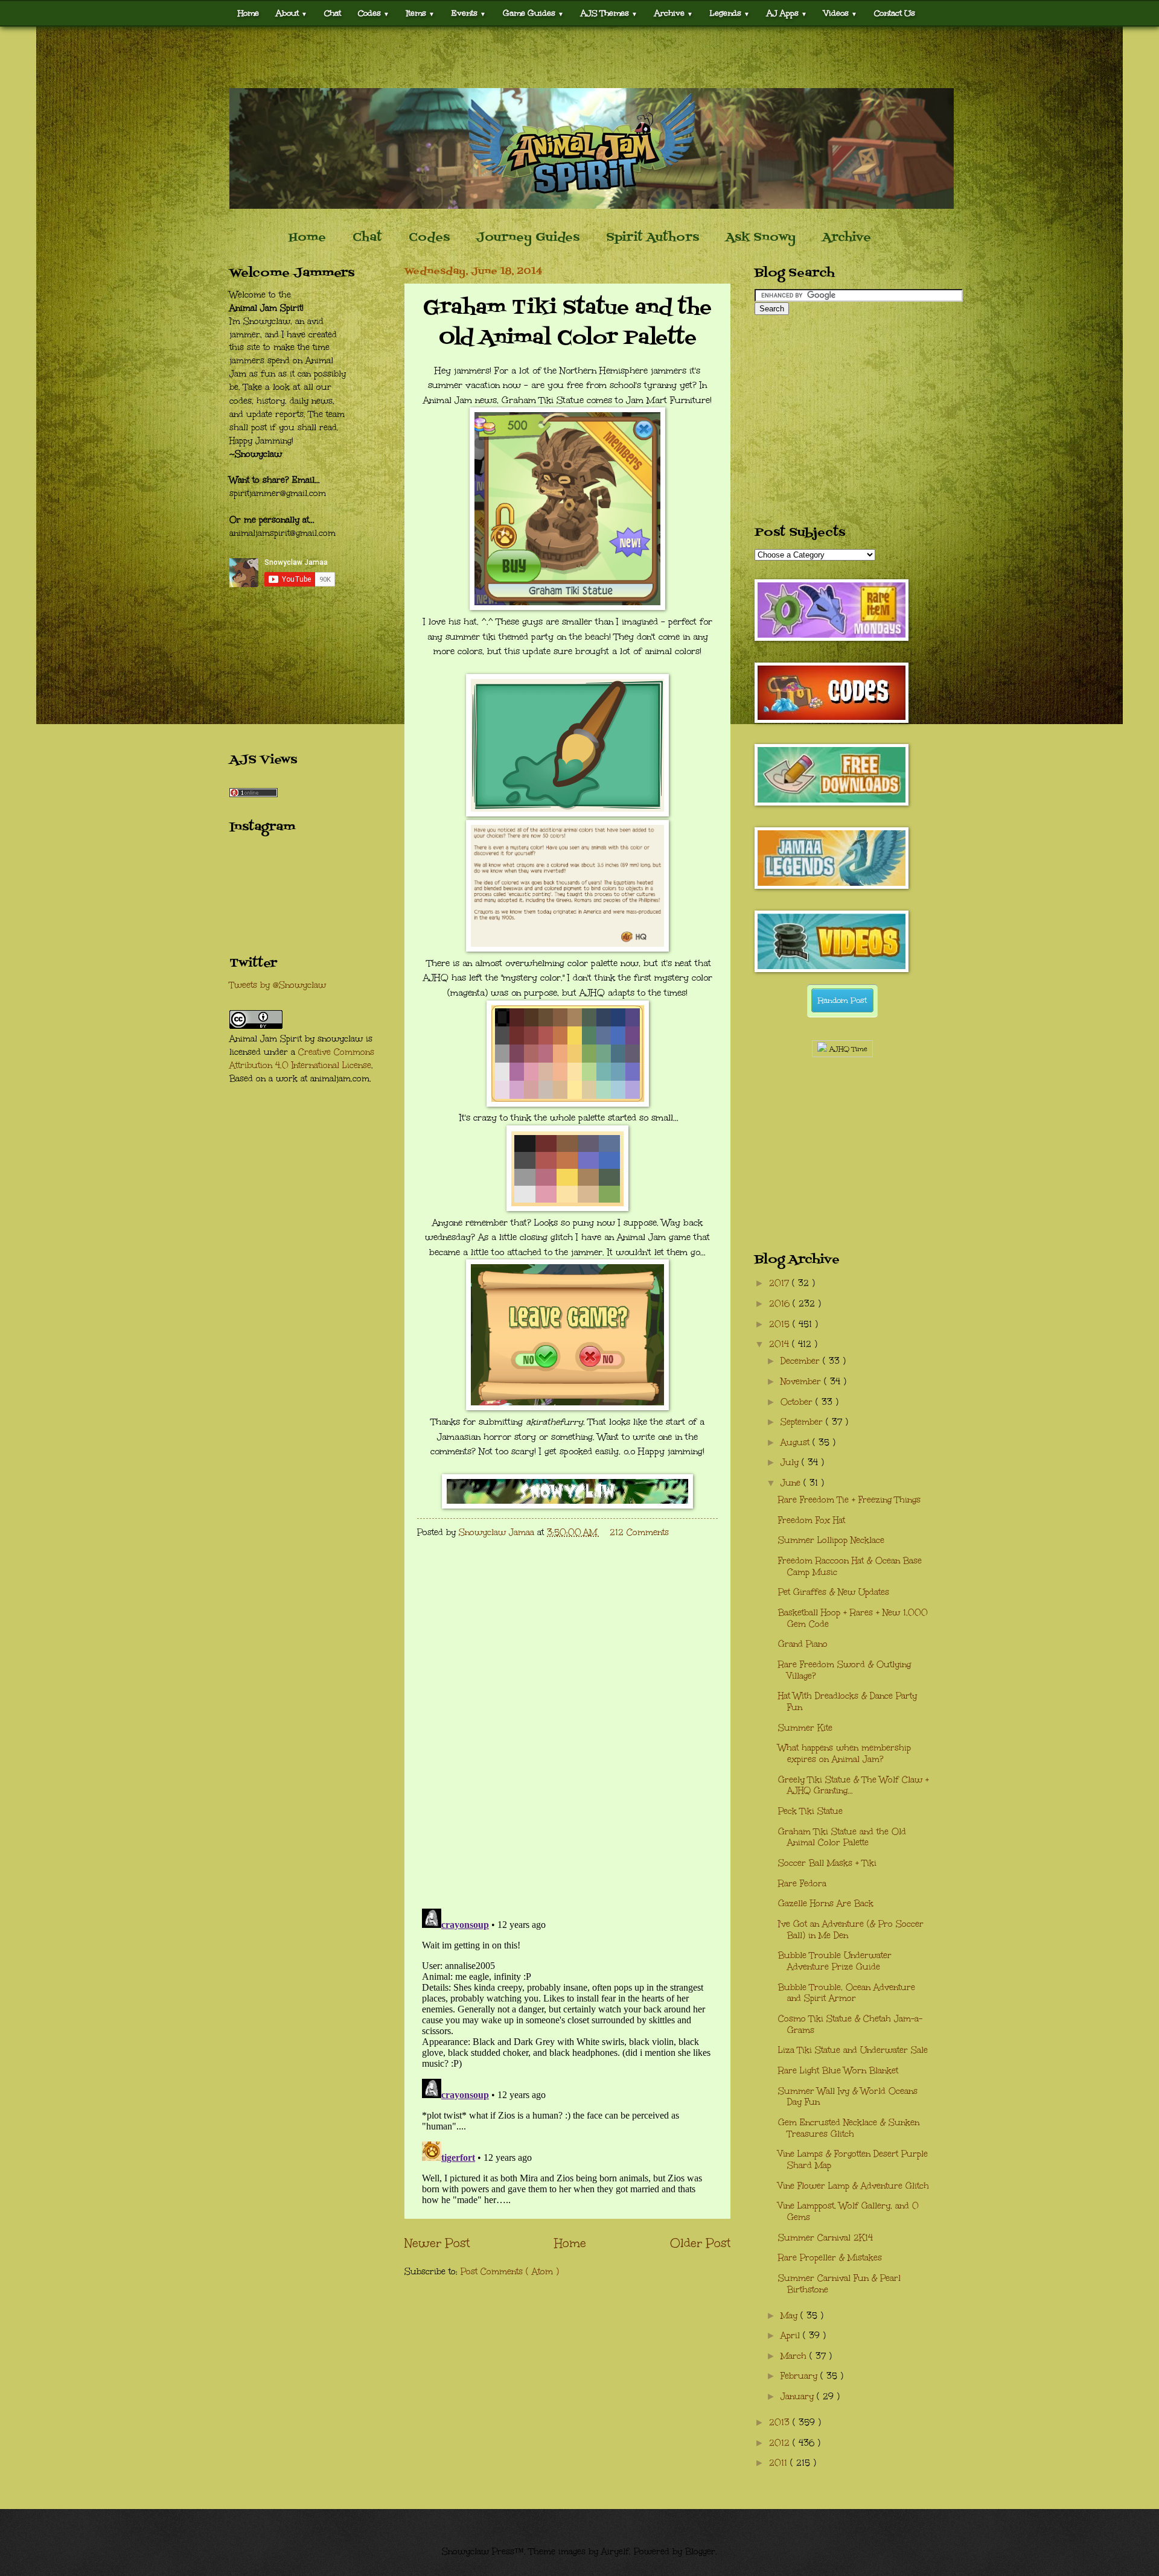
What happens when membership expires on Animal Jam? (845, 1754)
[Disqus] (567, 1742)
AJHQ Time (847, 1049)
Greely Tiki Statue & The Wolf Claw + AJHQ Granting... (854, 1786)
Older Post (700, 2243)
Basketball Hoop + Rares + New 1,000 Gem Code (853, 1618)
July (791, 1462)
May (790, 2316)
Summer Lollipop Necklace (831, 1540)
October (798, 1402)
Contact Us (895, 13)
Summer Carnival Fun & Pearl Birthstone (839, 2284)
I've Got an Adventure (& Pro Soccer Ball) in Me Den (851, 1930)
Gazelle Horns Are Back (826, 1903)
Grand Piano (803, 1644)
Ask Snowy (761, 238)
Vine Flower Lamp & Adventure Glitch (854, 2186)
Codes (374, 13)
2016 (781, 1304)
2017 (781, 1283)
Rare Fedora (802, 1884)
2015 (781, 1324)
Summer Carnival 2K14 (825, 2238)
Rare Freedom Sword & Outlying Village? (845, 1670)
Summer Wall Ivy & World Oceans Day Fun (848, 2097)
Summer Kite (805, 1728)
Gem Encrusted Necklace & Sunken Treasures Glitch (849, 2128)
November (802, 1382)
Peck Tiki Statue (810, 1811)
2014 (781, 1344)
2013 (781, 2422)
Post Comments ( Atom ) (510, 2272)
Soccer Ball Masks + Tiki (827, 1863)
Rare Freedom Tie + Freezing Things (849, 1500)
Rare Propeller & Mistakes (830, 2258)
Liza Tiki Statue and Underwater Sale (853, 2050)
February (800, 2376)
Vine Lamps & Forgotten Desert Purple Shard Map (853, 2160)
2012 (781, 2443)
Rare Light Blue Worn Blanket (838, 2071)
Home (248, 13)
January (799, 2396)
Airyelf (615, 2552)
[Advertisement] (579, 57)
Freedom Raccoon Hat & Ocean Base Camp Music (850, 1566)
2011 (780, 2463)
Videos (841, 13)
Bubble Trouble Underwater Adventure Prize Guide (835, 1961)
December (802, 1361)
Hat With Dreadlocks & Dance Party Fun (848, 1702)
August (797, 1442)
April (792, 2336)
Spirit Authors (653, 238)
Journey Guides (528, 238)
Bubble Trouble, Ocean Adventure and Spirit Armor (847, 1993)
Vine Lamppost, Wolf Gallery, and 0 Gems (848, 2212)
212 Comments (639, 1532)
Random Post (842, 1000)
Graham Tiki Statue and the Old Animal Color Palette (842, 1837)
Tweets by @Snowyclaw (278, 985)
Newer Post (437, 2243)
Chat (333, 13)
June (792, 1483)
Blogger (700, 2552)
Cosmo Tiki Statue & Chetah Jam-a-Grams (850, 2024)
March (795, 2356)
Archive (847, 238)
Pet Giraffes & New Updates (834, 1592)
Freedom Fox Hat (812, 1520)
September (803, 1422)
